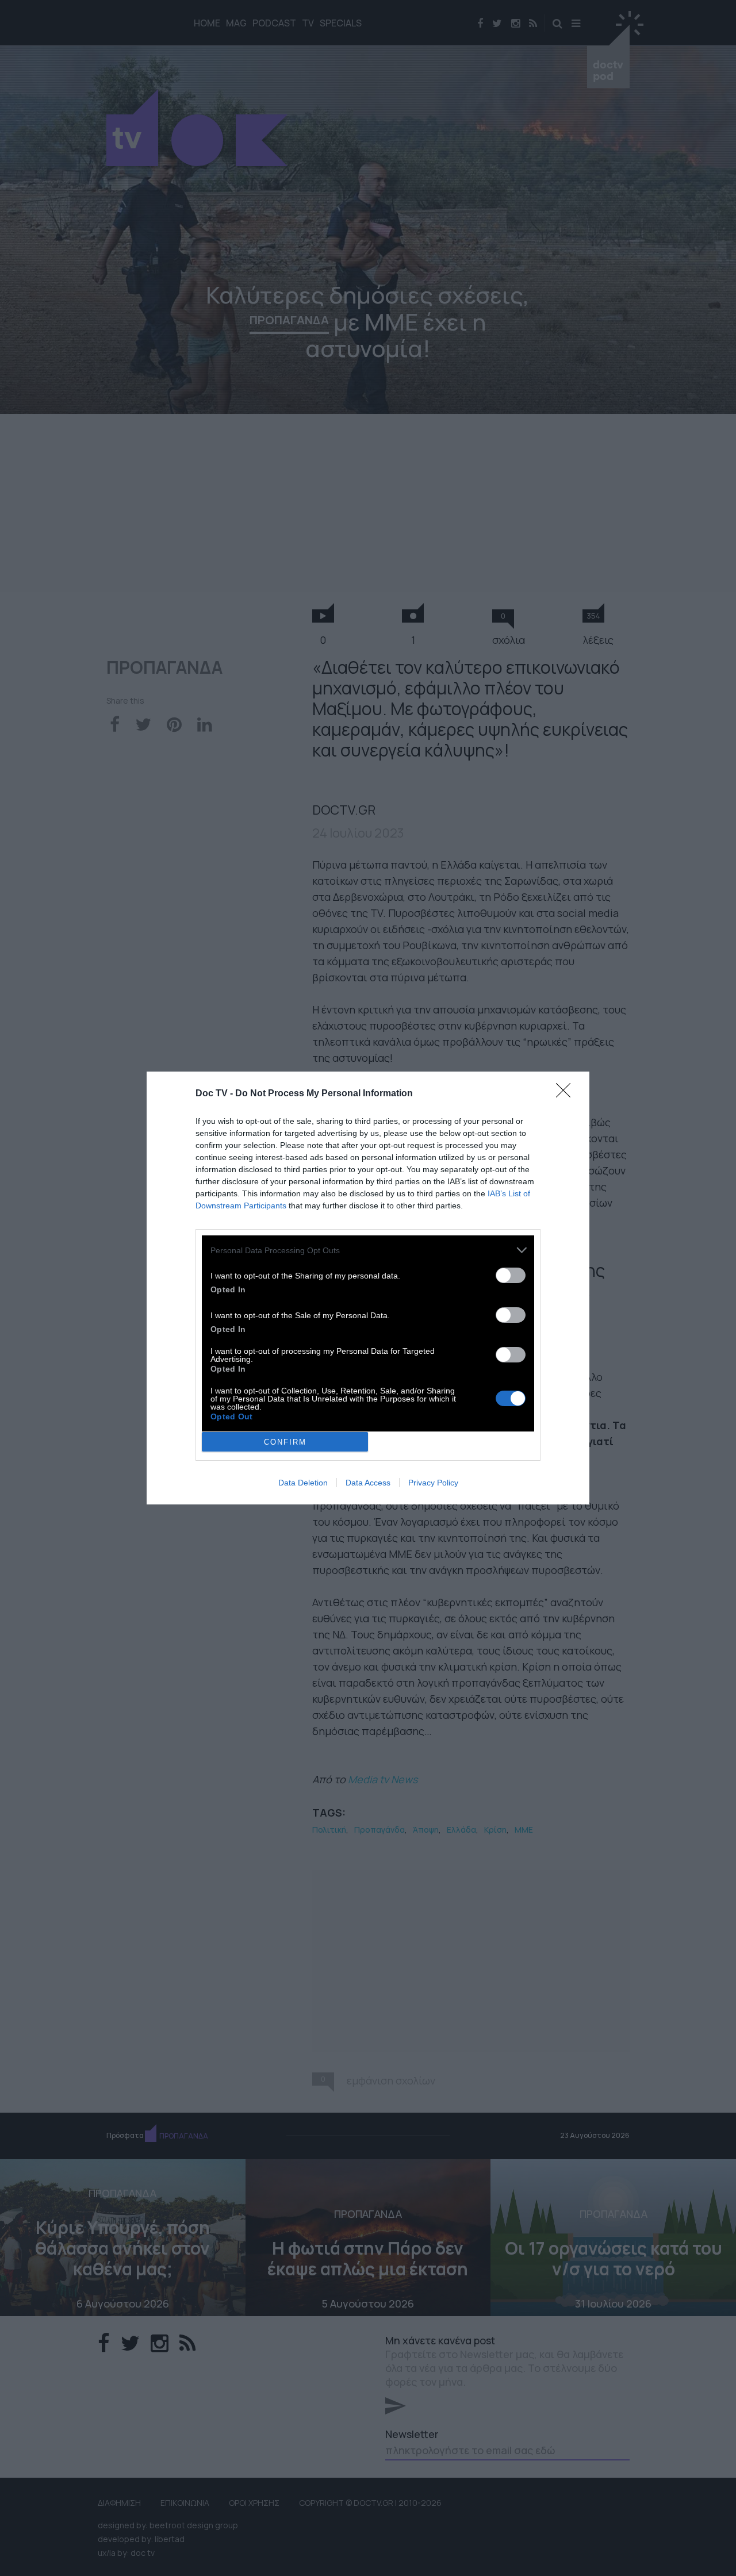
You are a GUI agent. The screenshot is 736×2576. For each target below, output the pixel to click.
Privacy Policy (433, 1483)
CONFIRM (285, 1442)
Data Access (368, 1483)
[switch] (511, 1275)
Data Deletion (303, 1483)
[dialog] (368, 1288)
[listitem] (368, 1250)
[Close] (567, 1094)
